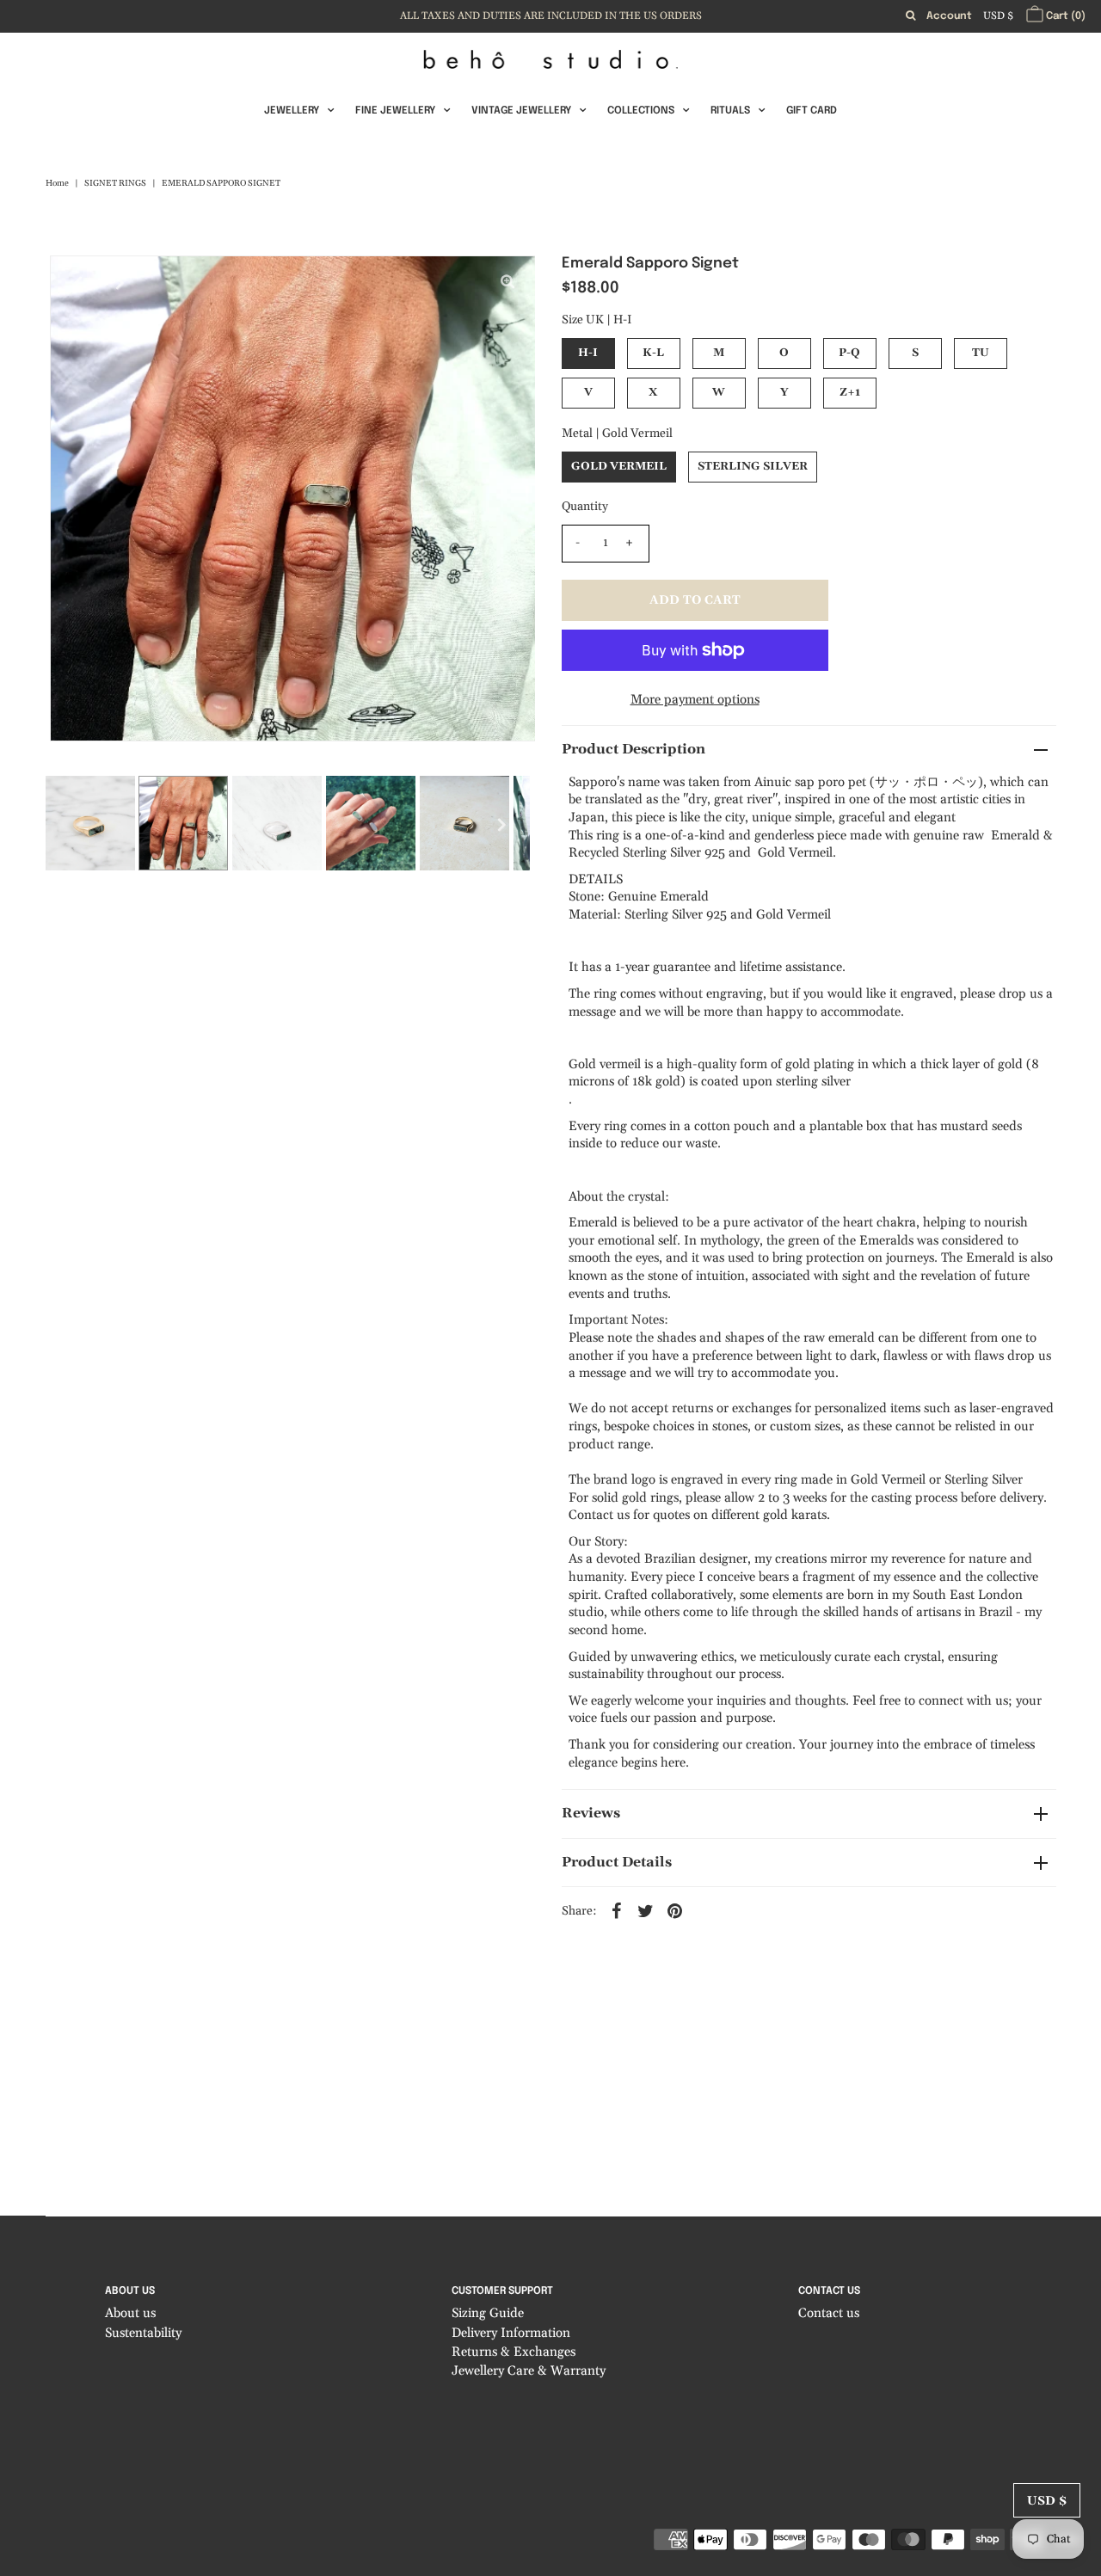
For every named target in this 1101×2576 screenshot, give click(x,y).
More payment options (695, 700)
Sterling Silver (753, 466)
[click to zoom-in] (507, 283)
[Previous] (77, 283)
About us (130, 2313)
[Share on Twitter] (646, 1910)
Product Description (634, 749)
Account (949, 16)
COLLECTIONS (641, 111)
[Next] (120, 283)
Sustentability (143, 2333)
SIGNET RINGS (115, 183)
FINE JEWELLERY (395, 111)
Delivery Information (511, 2333)
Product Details (617, 1862)
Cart (1064, 16)
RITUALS (730, 111)
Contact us (829, 2313)
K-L (653, 353)
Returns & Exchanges (514, 2352)
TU (981, 353)
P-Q (849, 353)
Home (57, 183)
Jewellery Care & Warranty (529, 2371)
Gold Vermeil (619, 466)
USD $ (998, 16)
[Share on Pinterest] (675, 1910)
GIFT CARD (812, 111)
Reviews (591, 1813)
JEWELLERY (292, 111)
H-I (588, 353)
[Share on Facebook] (617, 1910)
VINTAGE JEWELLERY (521, 111)
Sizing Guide (488, 2313)
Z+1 (850, 392)
